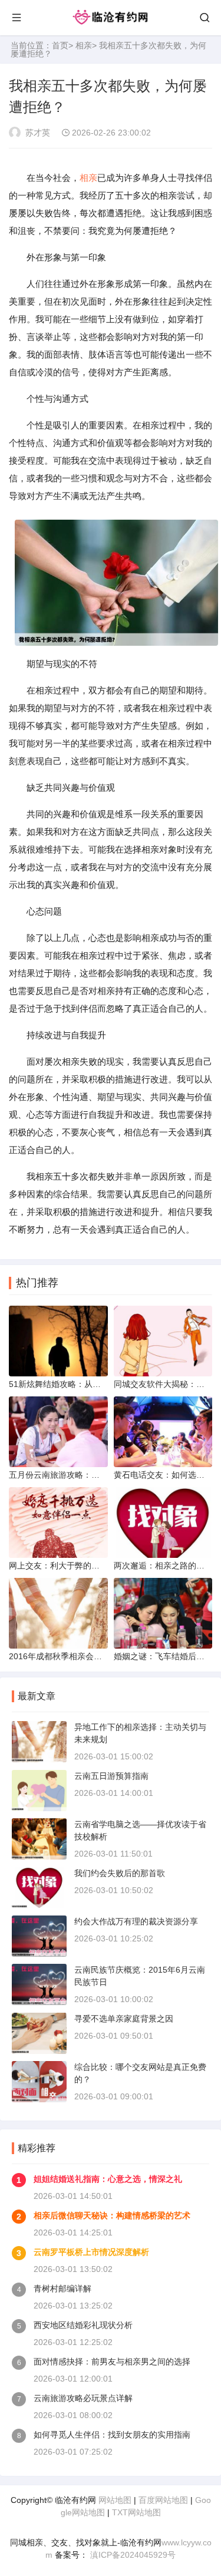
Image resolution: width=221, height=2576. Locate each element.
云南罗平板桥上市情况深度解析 (91, 2252)
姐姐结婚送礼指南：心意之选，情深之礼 (108, 2179)
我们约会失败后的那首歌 (120, 1873)
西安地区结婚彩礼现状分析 (83, 2325)
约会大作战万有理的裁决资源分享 (136, 1921)
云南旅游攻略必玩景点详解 (83, 2398)
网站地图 (115, 2500)
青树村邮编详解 (62, 2288)
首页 (60, 45)
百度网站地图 (163, 2500)
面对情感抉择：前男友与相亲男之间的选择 (112, 2362)
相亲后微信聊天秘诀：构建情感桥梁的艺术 (112, 2215)
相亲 (84, 45)
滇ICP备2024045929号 (132, 2555)
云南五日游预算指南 (111, 1776)
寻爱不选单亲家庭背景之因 (124, 2019)
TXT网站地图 (136, 2512)
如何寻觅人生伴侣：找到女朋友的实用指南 (112, 2435)
